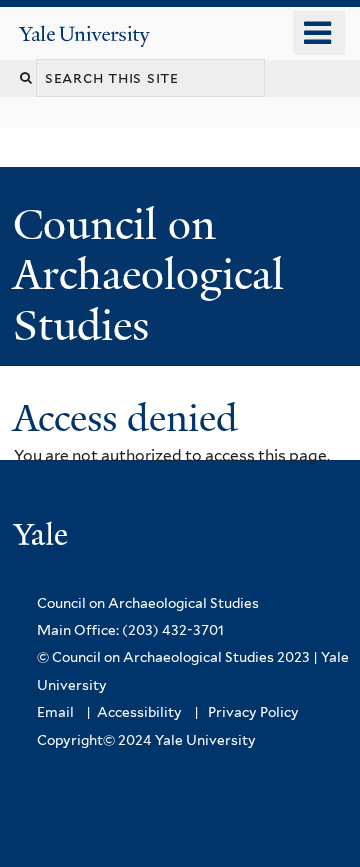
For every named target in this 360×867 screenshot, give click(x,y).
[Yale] (43, 537)
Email (55, 712)
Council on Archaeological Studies (148, 274)
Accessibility (139, 712)
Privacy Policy (253, 712)
